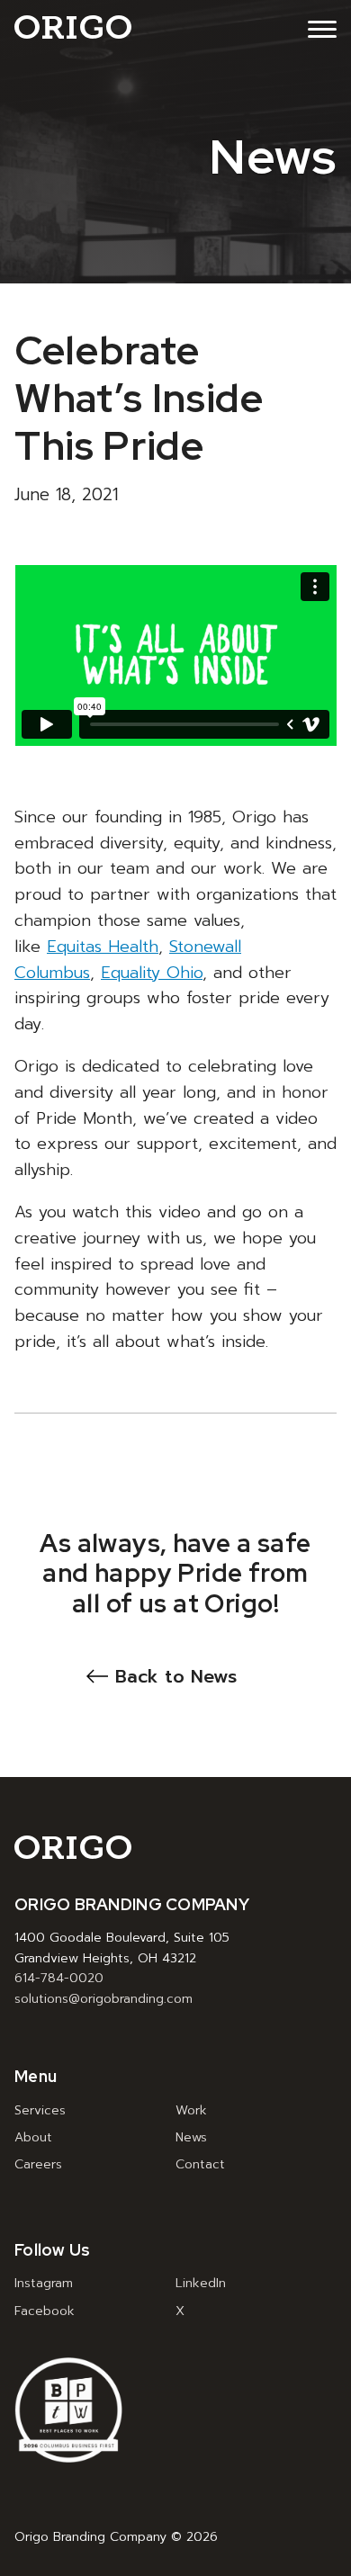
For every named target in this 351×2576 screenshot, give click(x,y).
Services (40, 2110)
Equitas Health (103, 947)
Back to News (176, 1676)
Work (191, 2110)
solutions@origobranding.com (103, 1999)
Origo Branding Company (73, 27)
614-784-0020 (59, 1978)
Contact (200, 2164)
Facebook (45, 2311)
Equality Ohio (152, 973)
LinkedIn (201, 2283)
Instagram (44, 2283)
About (33, 2137)
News (191, 2137)
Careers (38, 2164)
